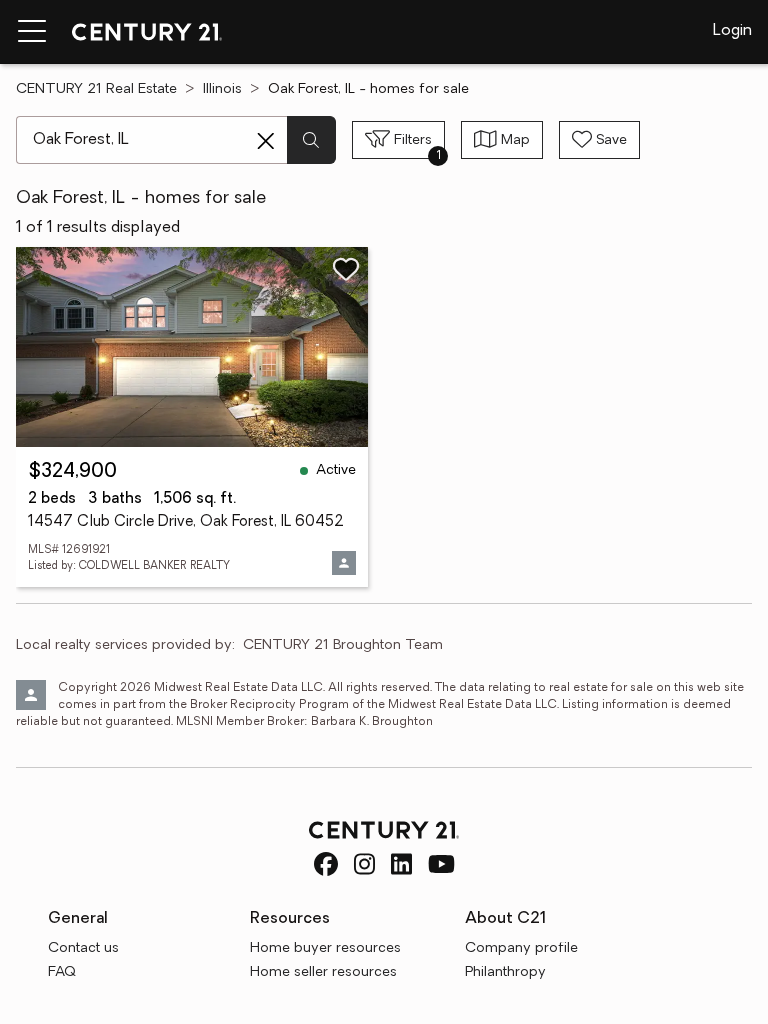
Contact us (83, 948)
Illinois (222, 89)
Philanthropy (505, 972)
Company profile (521, 948)
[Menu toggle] (32, 32)
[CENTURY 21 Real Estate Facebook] (326, 864)
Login (732, 31)
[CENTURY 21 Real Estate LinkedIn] (401, 864)
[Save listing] (346, 269)
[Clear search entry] (266, 141)
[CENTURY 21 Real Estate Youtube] (441, 864)
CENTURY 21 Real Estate (96, 89)
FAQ (62, 972)
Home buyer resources (325, 948)
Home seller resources (323, 972)
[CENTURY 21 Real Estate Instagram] (364, 864)
